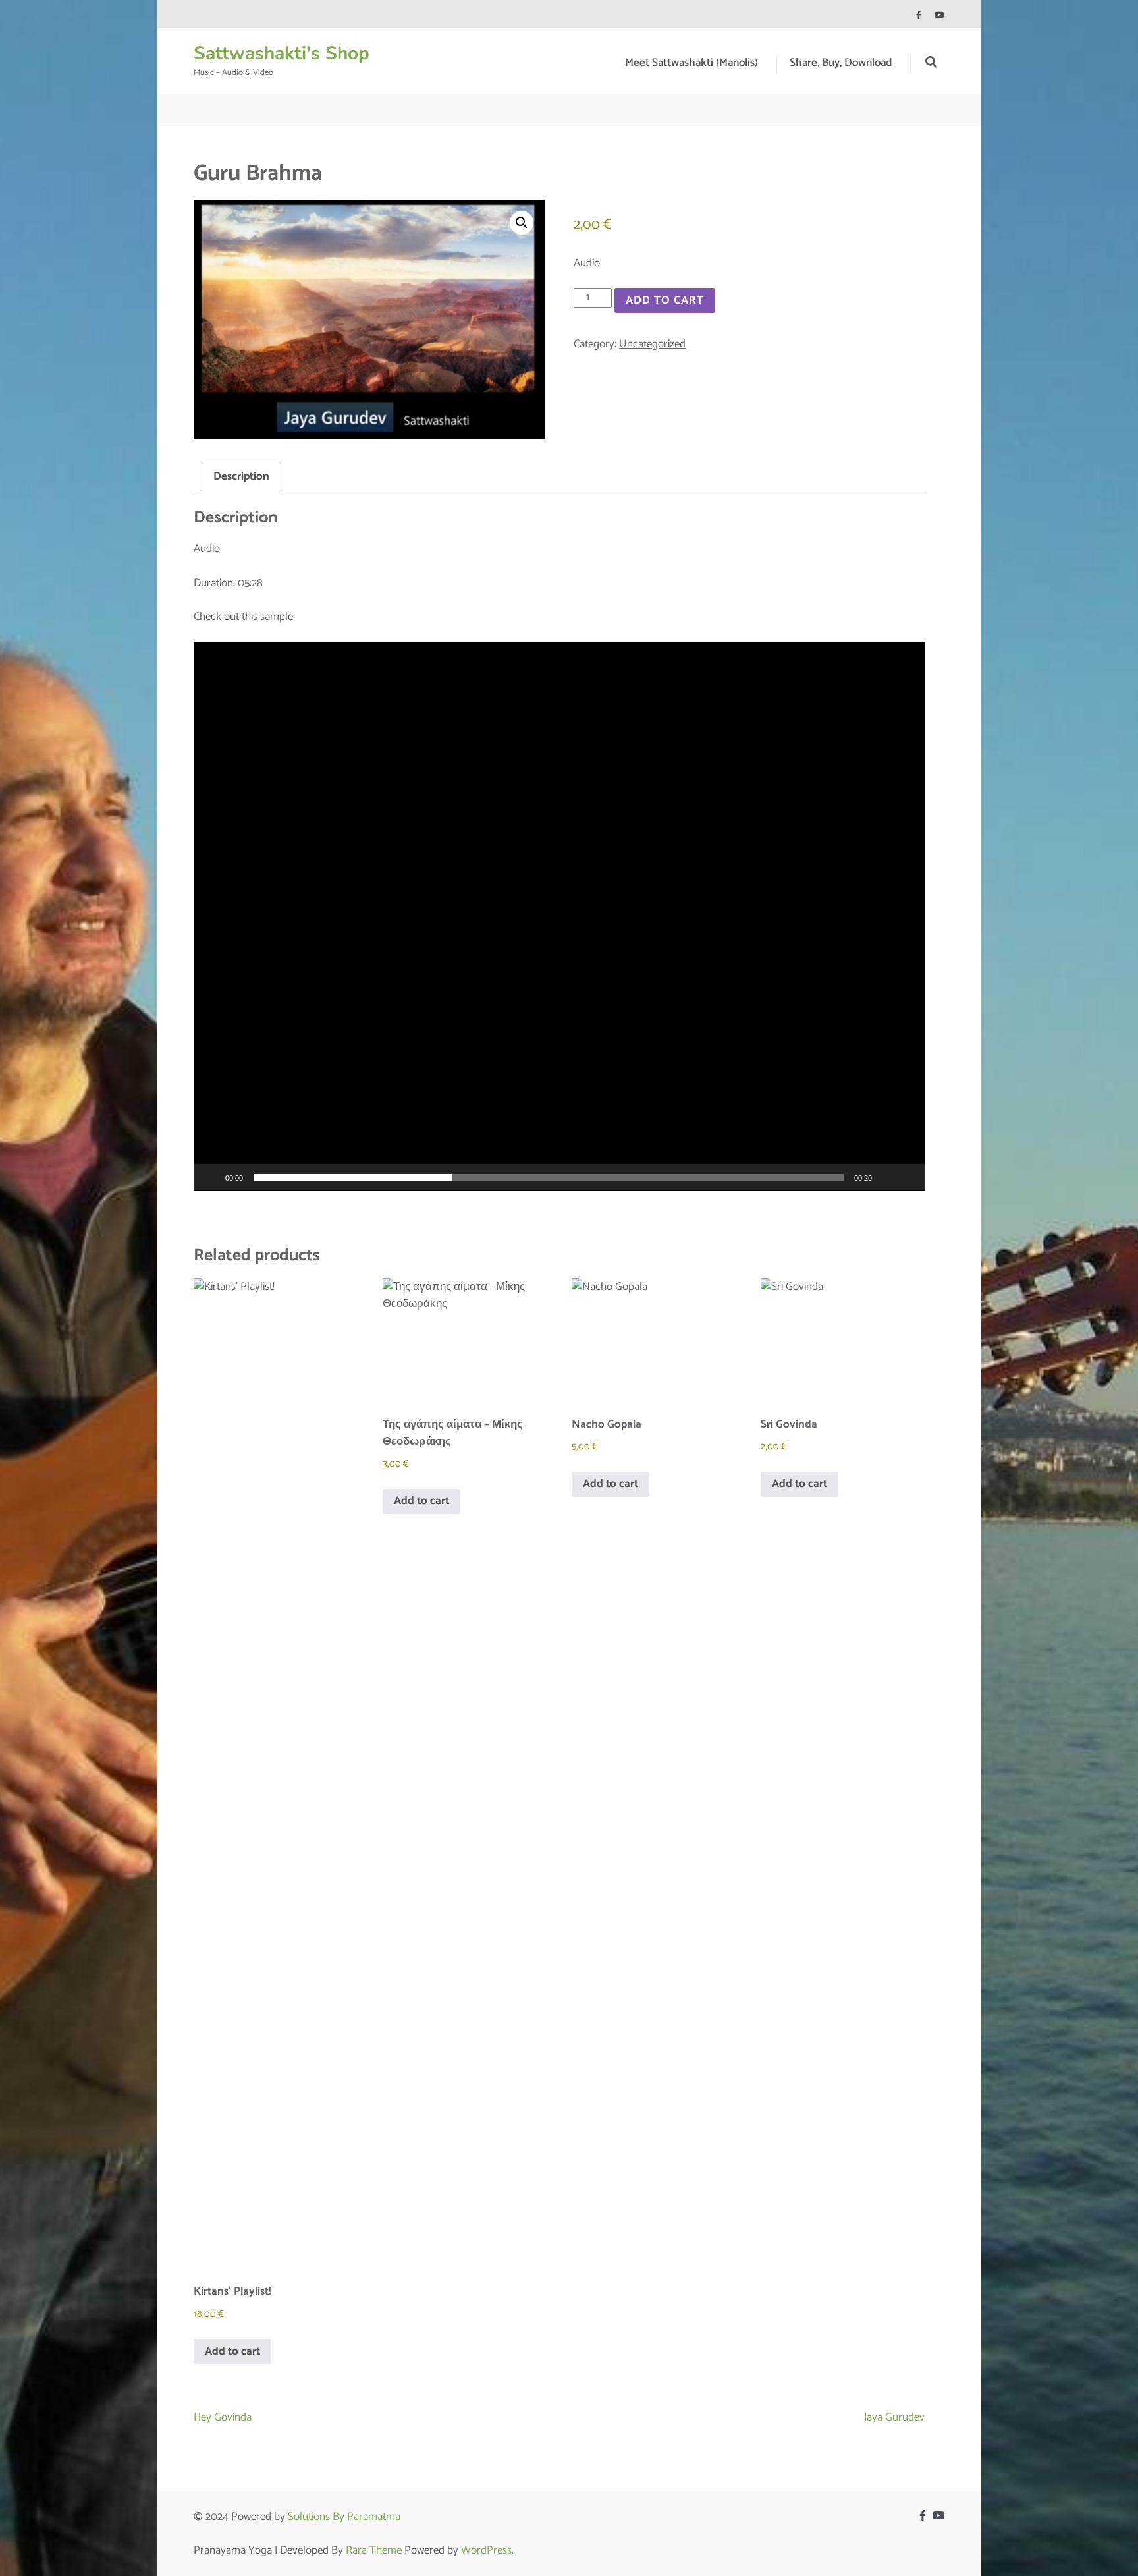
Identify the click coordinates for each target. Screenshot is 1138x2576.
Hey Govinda (223, 2417)
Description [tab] (241, 476)
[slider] (549, 1177)
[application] (559, 917)
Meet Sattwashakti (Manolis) (691, 63)
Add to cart (665, 300)
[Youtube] (939, 15)
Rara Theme (374, 2550)
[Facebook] (919, 15)
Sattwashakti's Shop (282, 53)
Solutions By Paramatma (344, 2517)
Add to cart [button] (232, 2351)
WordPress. (487, 2550)
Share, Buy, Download (841, 63)
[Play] (211, 1177)
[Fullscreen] (908, 1177)
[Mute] (886, 1177)
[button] (522, 223)
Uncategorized (652, 344)
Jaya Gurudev (894, 2417)
